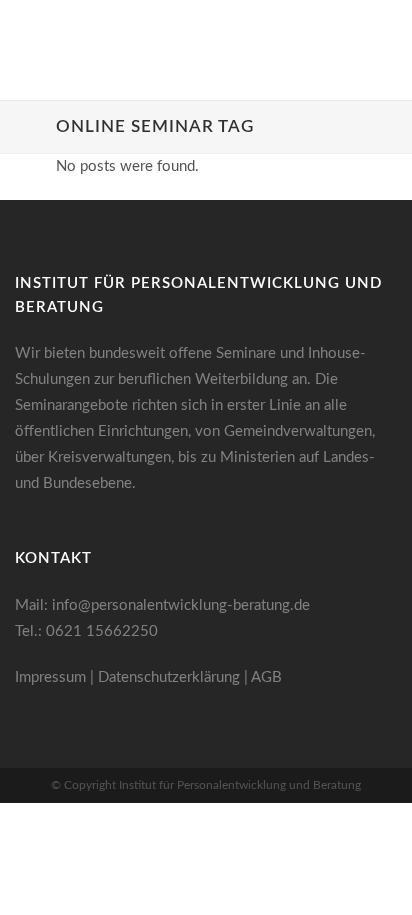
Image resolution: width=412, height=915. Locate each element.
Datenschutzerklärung (169, 677)
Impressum (50, 677)
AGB (266, 677)
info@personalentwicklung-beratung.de (181, 605)
